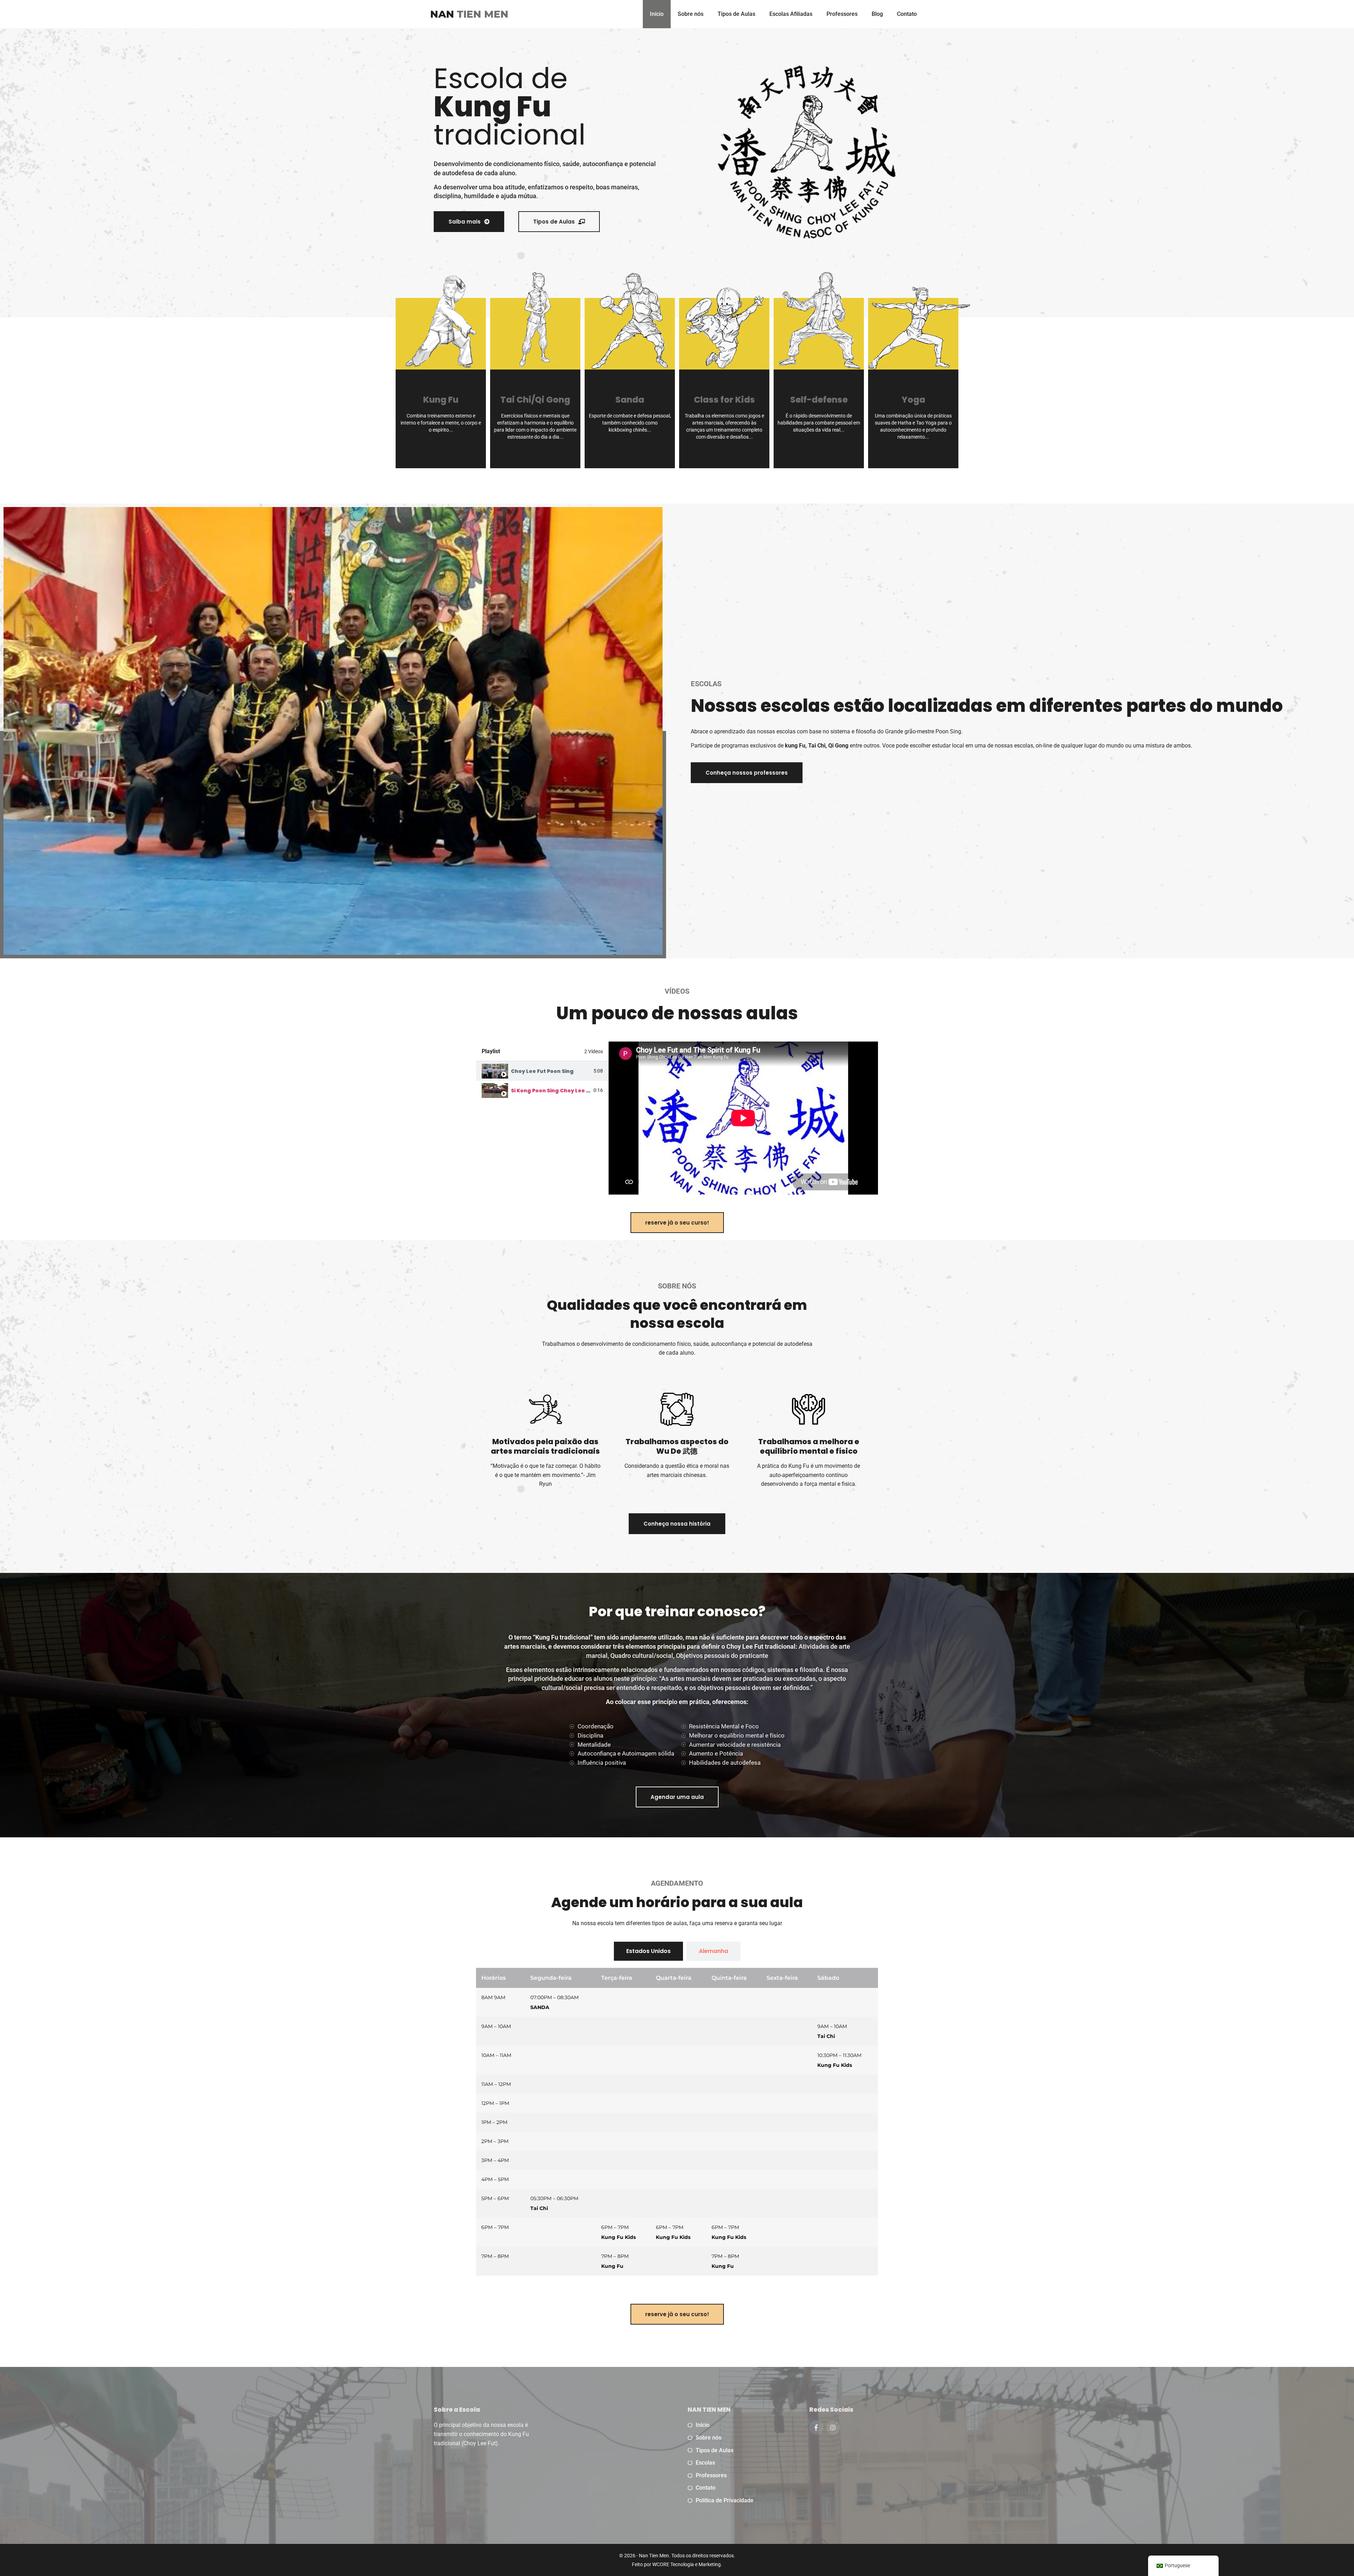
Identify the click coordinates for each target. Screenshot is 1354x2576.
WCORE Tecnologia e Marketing (687, 2564)
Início (657, 14)
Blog (877, 14)
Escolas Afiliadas (791, 14)
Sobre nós (691, 14)
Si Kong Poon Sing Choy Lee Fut (553, 1091)
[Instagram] (833, 2428)
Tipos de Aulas (736, 14)
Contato (907, 14)
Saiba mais (913, 445)
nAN (469, 14)
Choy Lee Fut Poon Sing (542, 1071)
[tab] (542, 1071)
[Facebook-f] (816, 2428)
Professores (842, 14)
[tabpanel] (743, 1118)
